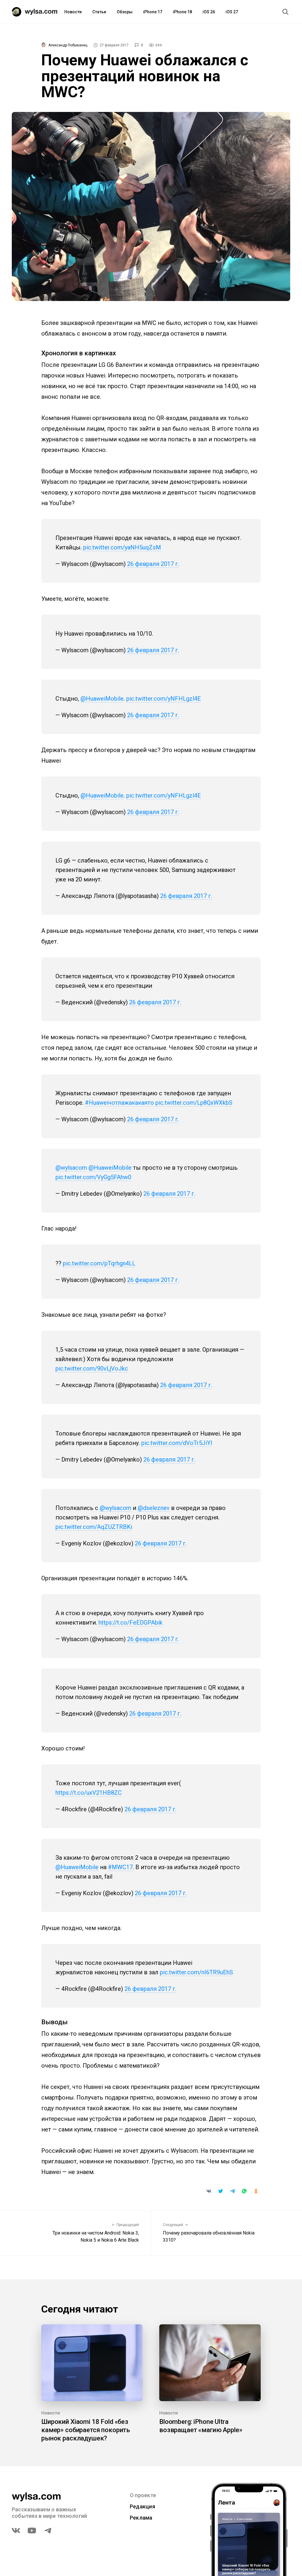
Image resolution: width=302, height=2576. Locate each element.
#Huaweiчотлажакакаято (119, 1103)
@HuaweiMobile (102, 699)
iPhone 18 (182, 12)
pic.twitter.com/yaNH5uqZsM (122, 547)
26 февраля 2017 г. (153, 564)
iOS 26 (209, 12)
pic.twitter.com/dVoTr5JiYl (177, 1443)
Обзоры (125, 12)
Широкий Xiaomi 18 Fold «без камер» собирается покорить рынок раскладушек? (86, 2430)
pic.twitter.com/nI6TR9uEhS (196, 1972)
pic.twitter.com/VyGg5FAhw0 (93, 1177)
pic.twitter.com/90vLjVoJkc (92, 1368)
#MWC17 (120, 1867)
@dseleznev (154, 1508)
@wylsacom (71, 1168)
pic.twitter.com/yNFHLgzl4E (164, 699)
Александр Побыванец (68, 45)
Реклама (141, 2518)
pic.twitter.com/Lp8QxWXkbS (194, 1103)
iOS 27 (232, 12)
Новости (73, 12)
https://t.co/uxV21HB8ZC (89, 1793)
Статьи (99, 12)
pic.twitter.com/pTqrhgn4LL (99, 1263)
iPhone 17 (153, 12)
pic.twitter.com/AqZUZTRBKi (94, 1527)
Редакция (142, 2506)
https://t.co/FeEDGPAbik (131, 1623)
